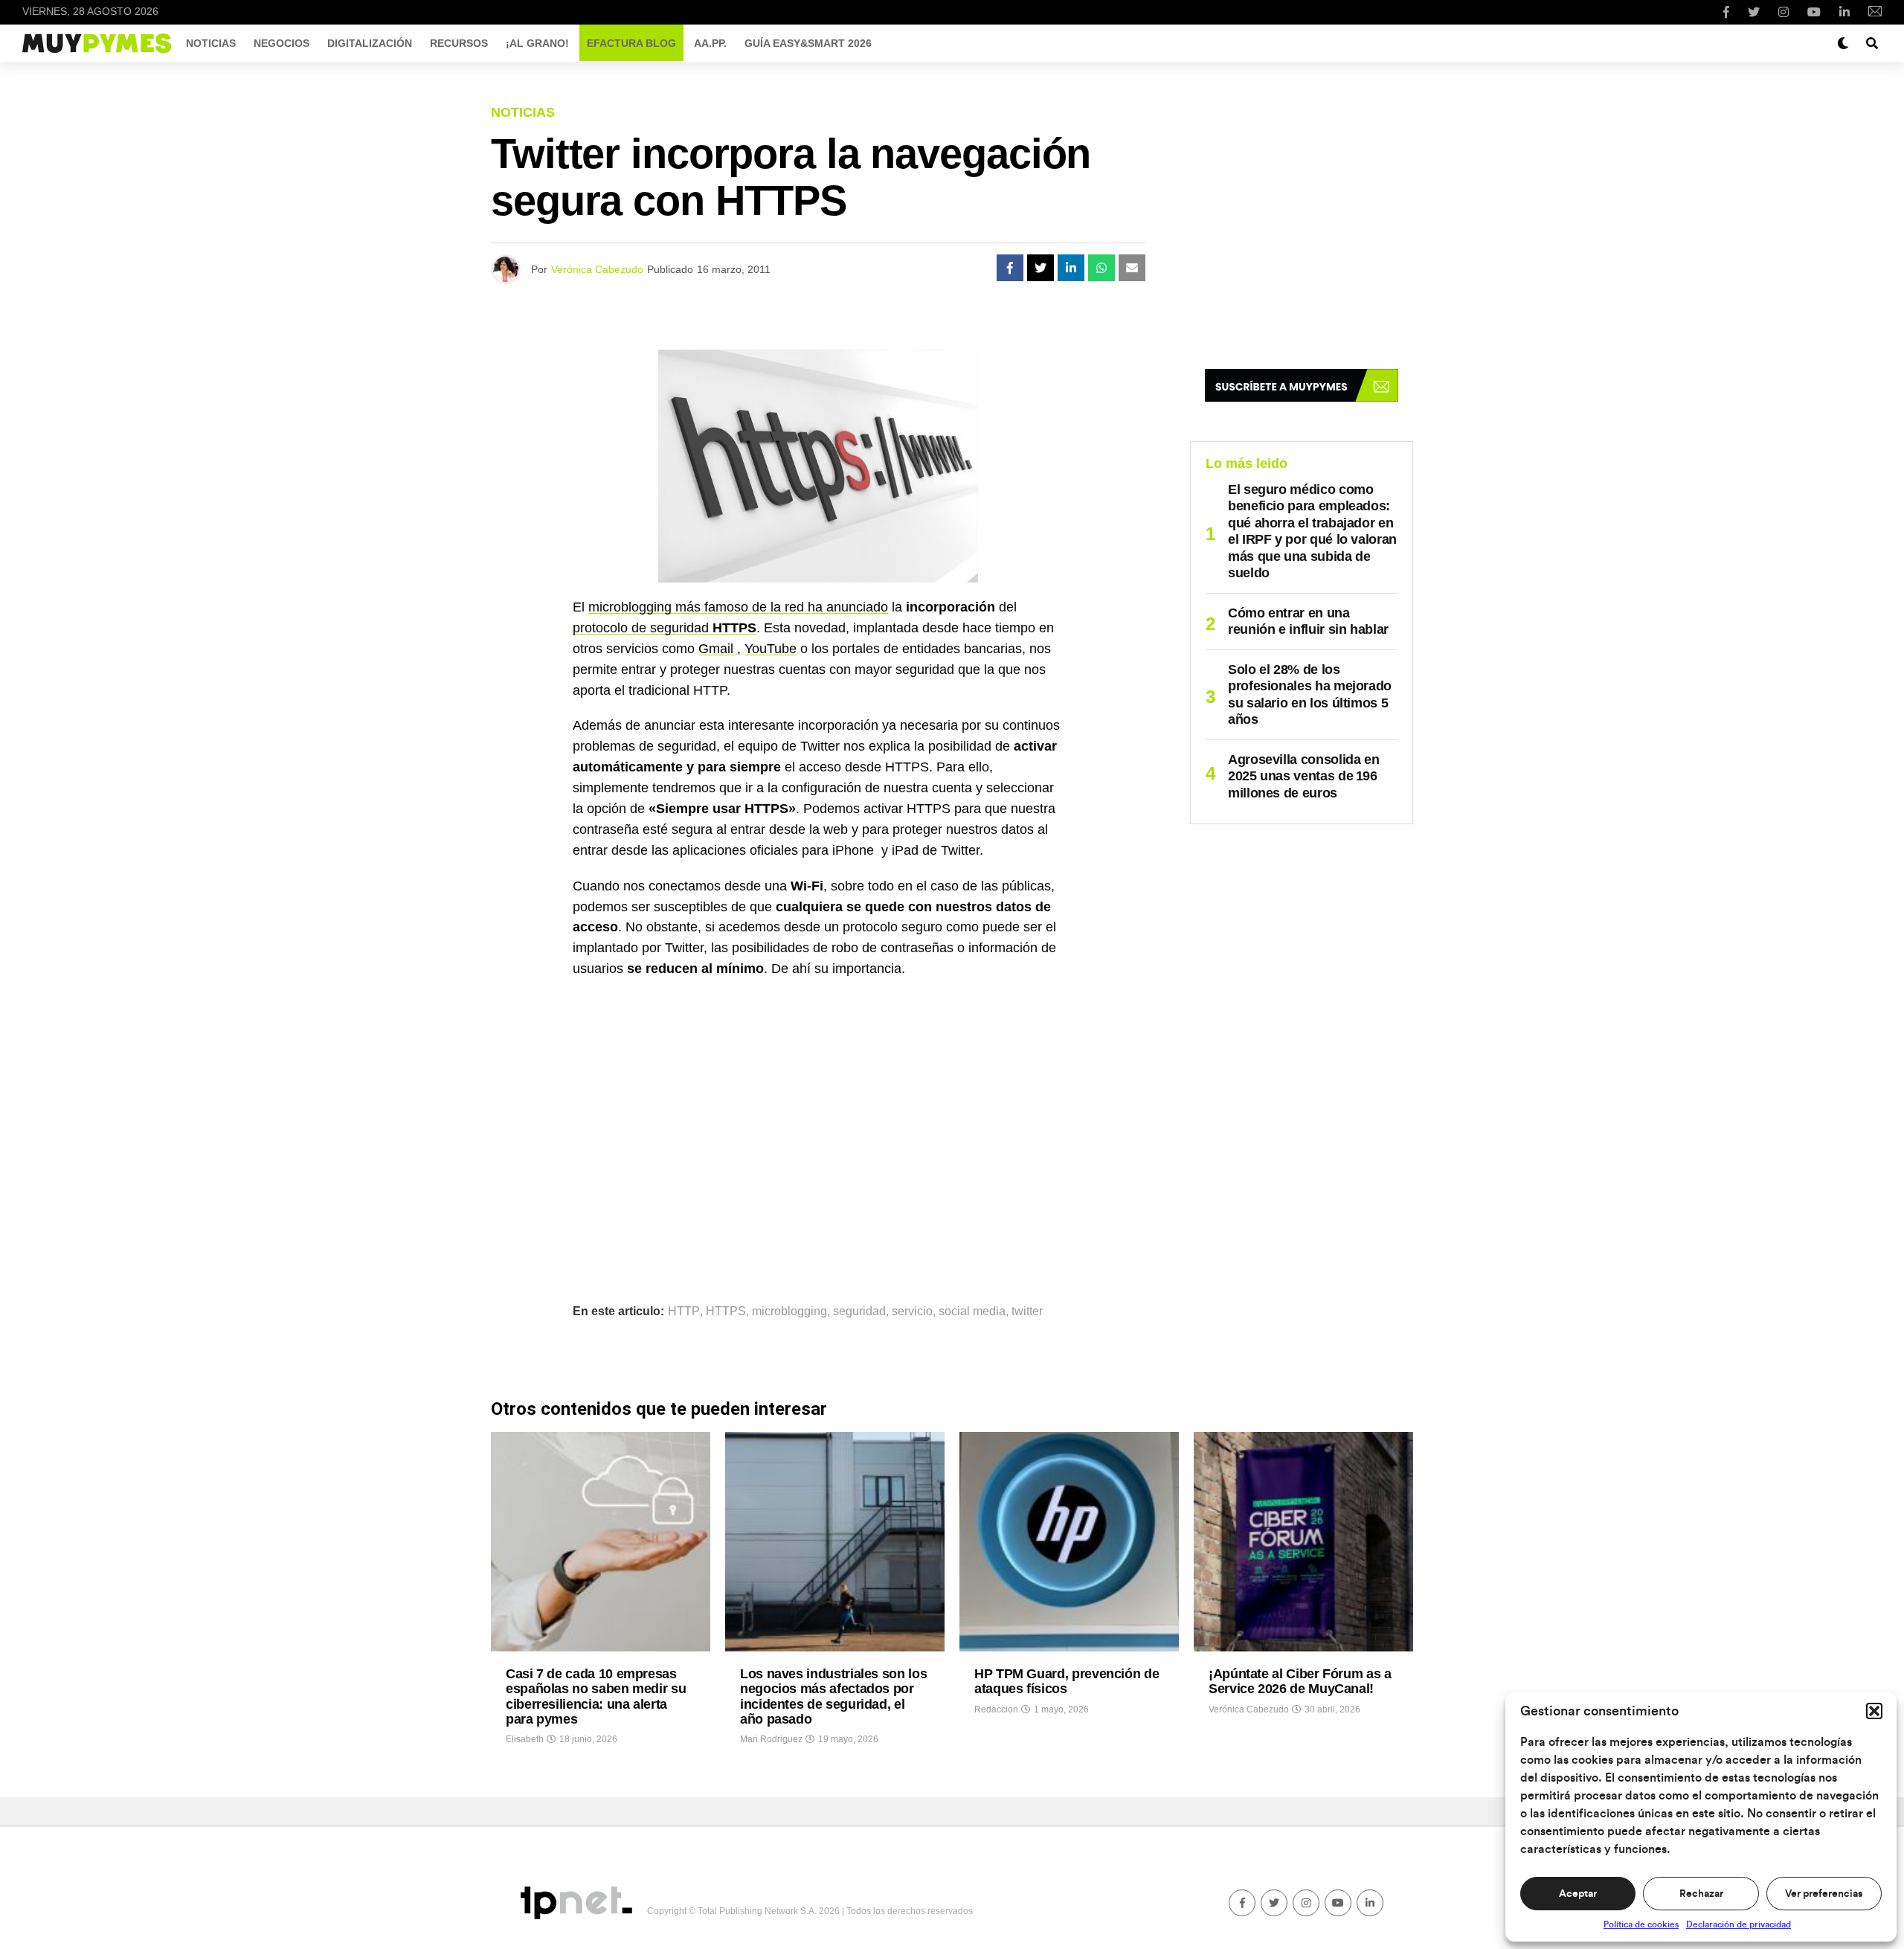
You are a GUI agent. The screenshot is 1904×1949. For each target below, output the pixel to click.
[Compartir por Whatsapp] (1101, 268)
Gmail (718, 649)
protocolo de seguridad (665, 628)
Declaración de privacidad (1739, 1924)
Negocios (282, 43)
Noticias (211, 43)
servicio (912, 1311)
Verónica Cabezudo (597, 269)
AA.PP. (710, 43)
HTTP (684, 1311)
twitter (1027, 1311)
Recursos (459, 43)
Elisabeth (525, 1739)
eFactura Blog (631, 43)
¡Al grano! (537, 43)
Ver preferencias (1824, 1894)
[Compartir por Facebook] (1010, 268)
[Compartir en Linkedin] (1071, 268)
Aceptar (1578, 1894)
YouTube (771, 649)
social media (972, 1311)
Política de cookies (1641, 1924)
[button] (1874, 1711)
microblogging (789, 1311)
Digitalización (370, 43)
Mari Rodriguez (771, 1739)
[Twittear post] (1041, 268)
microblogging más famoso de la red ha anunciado (738, 607)
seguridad (859, 1311)
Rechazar (1701, 1894)
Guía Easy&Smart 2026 (808, 43)
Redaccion (996, 1709)
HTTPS (726, 1311)
